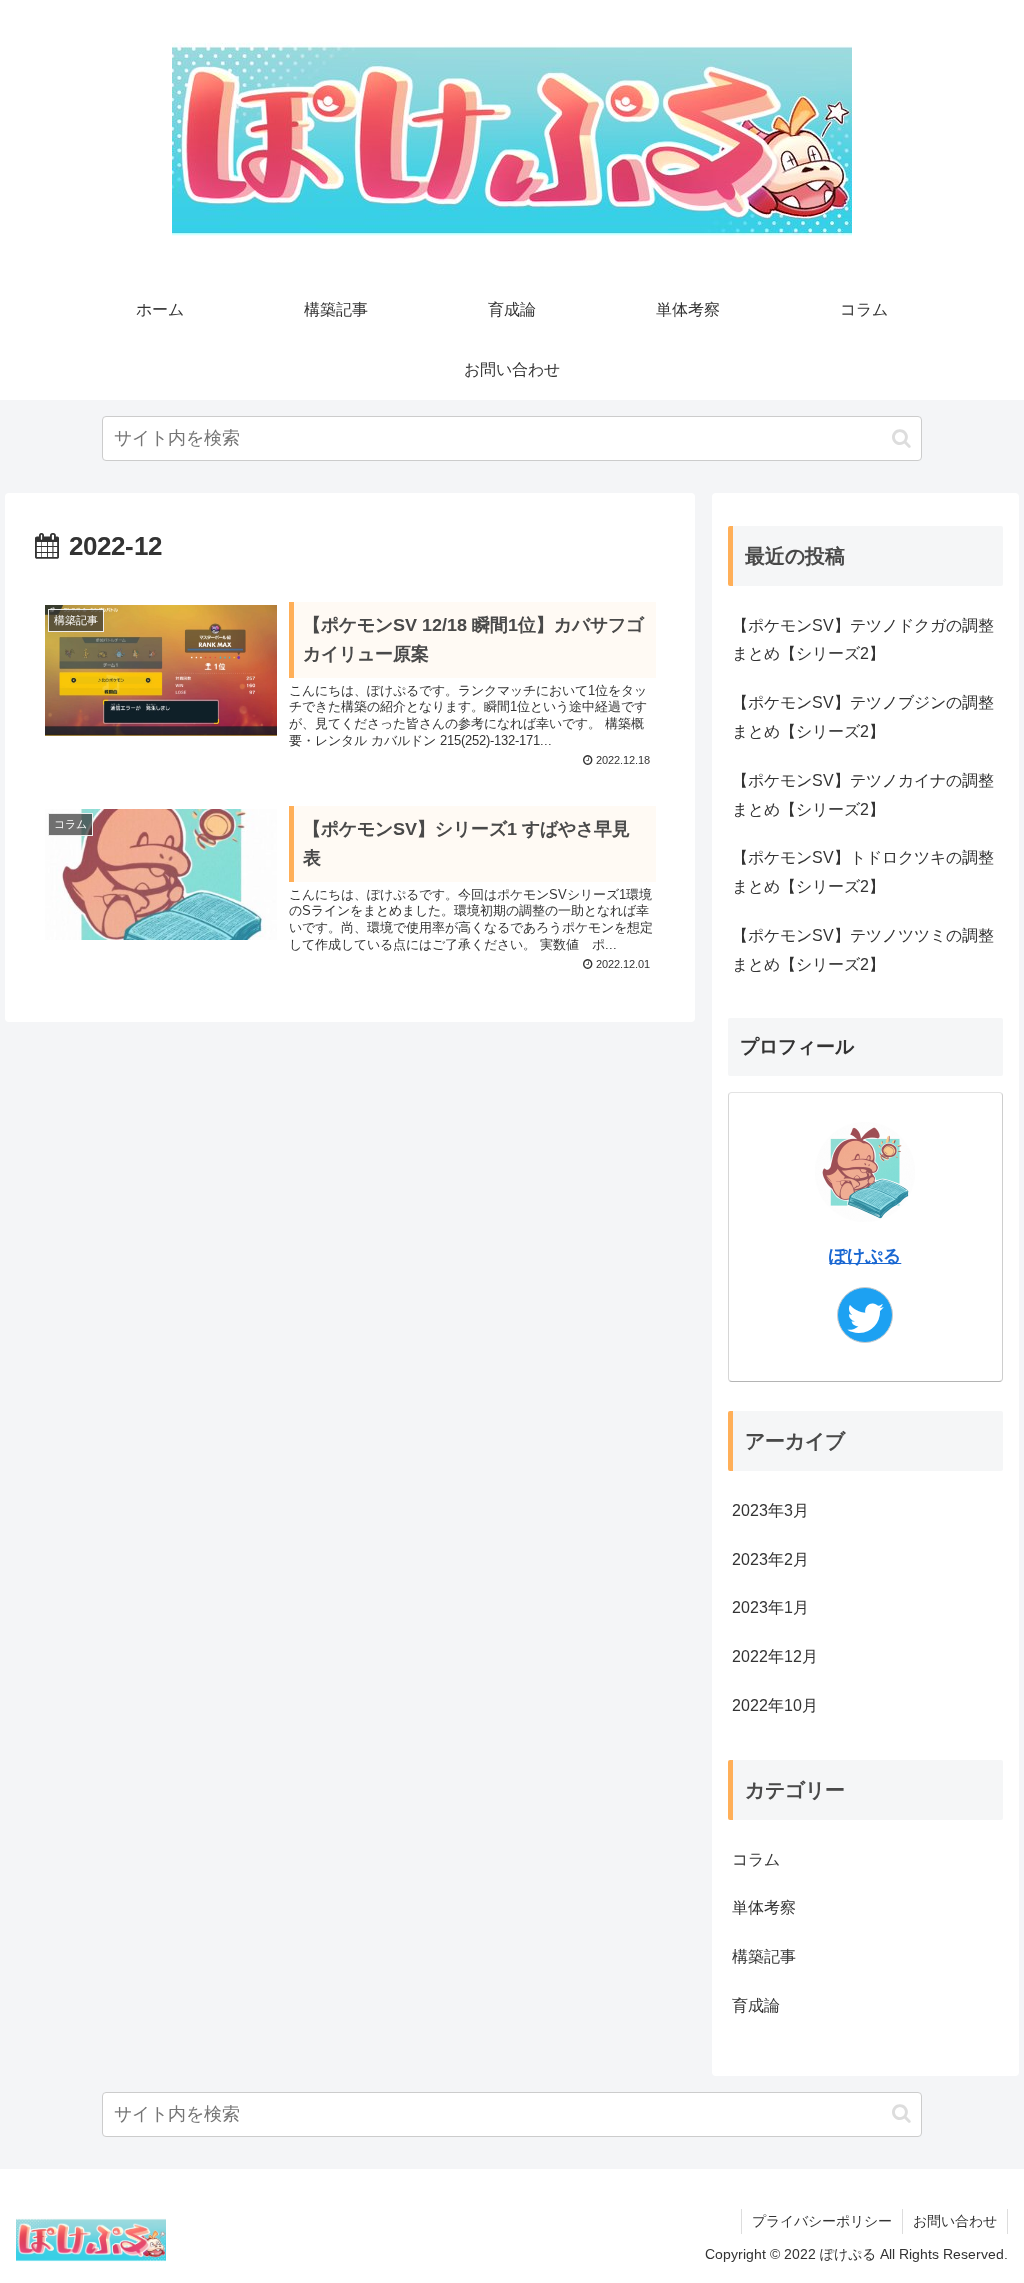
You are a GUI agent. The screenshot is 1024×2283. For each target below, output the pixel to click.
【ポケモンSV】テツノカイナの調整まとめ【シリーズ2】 (863, 795)
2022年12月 (775, 1656)
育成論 (756, 2005)
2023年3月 (770, 1510)
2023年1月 (770, 1607)
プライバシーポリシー (822, 2221)
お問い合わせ (955, 2221)
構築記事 (764, 1956)
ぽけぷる (865, 1256)
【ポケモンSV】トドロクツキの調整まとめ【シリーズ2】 (863, 872)
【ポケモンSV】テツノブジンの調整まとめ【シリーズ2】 (863, 717)
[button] (901, 438)
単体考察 (764, 1907)
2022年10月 (775, 1705)
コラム (756, 1859)
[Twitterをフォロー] (865, 1315)
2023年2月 (770, 1559)
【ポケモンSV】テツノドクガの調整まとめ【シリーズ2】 (863, 640)
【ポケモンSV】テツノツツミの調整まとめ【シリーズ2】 (863, 950)
